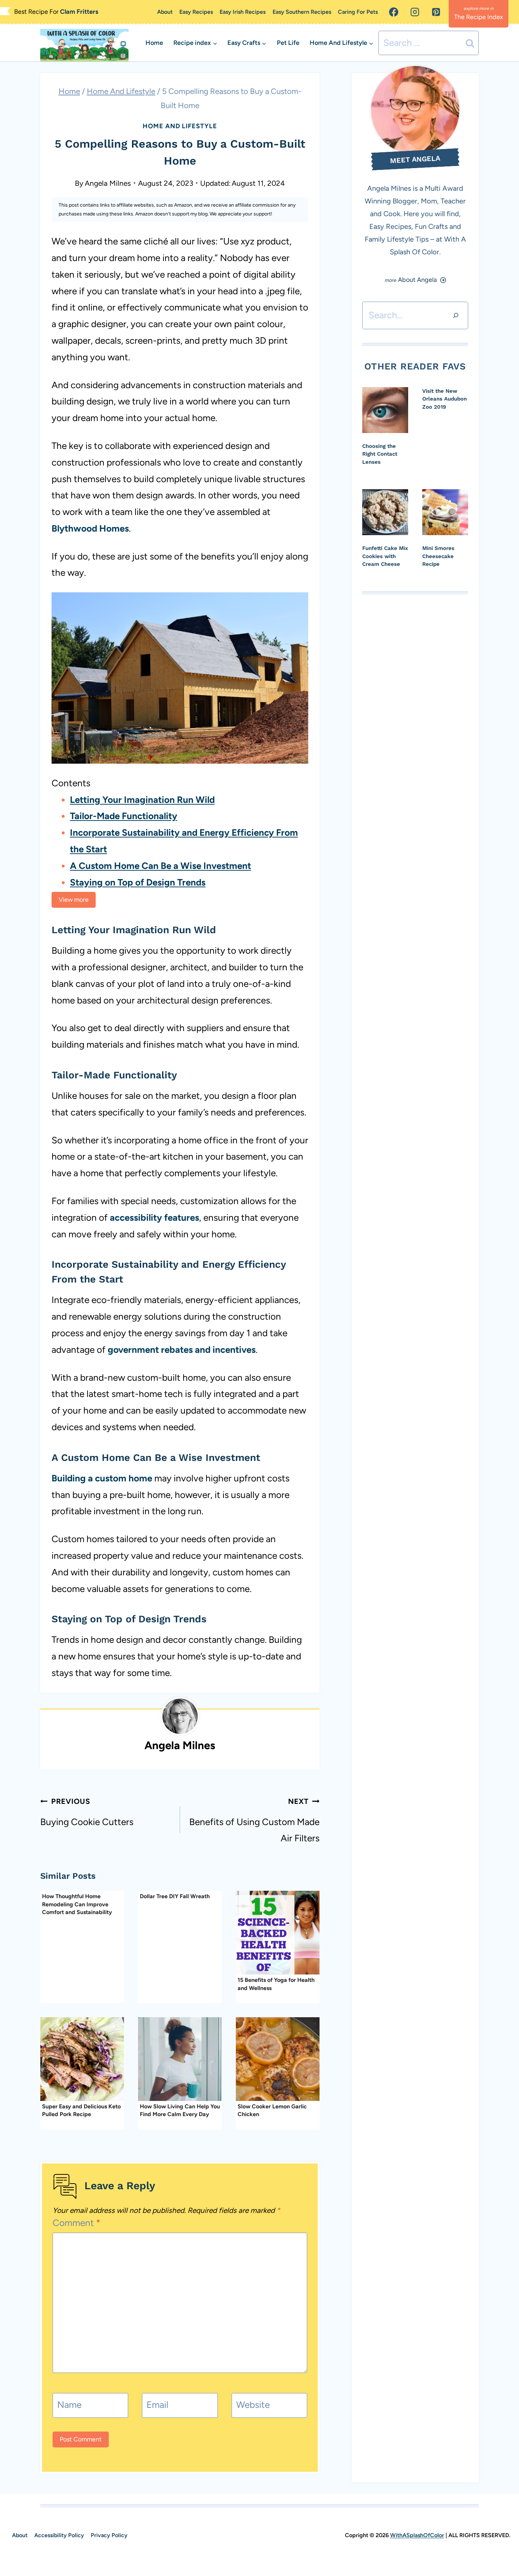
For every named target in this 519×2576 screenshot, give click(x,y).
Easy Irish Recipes (243, 12)
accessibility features (154, 1218)
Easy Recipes (196, 12)
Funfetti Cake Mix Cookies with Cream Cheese (385, 556)
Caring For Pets (358, 12)
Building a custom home (102, 1478)
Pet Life (288, 43)
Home (154, 43)
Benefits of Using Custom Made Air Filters (254, 1820)
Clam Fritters (79, 12)
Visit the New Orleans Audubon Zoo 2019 (445, 399)
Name (69, 2405)
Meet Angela (415, 159)
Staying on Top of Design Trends (138, 882)
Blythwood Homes (90, 528)
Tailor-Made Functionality (124, 816)
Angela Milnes (108, 183)
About (165, 12)
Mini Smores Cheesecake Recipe (438, 556)
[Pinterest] (436, 12)
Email (157, 2405)
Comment (77, 2223)
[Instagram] (415, 12)
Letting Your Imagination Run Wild (142, 800)
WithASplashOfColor (417, 2535)
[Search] (456, 315)
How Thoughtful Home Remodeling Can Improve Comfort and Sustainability (77, 1904)
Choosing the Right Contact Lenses (380, 454)
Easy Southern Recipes (302, 12)
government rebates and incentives (182, 1350)
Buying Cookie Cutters (87, 1812)
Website (253, 2405)
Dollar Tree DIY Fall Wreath (175, 1896)
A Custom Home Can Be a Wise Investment (160, 866)
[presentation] (278, 1933)
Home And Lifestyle (180, 126)
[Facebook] (394, 12)
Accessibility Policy (59, 2535)
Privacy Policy (109, 2535)
